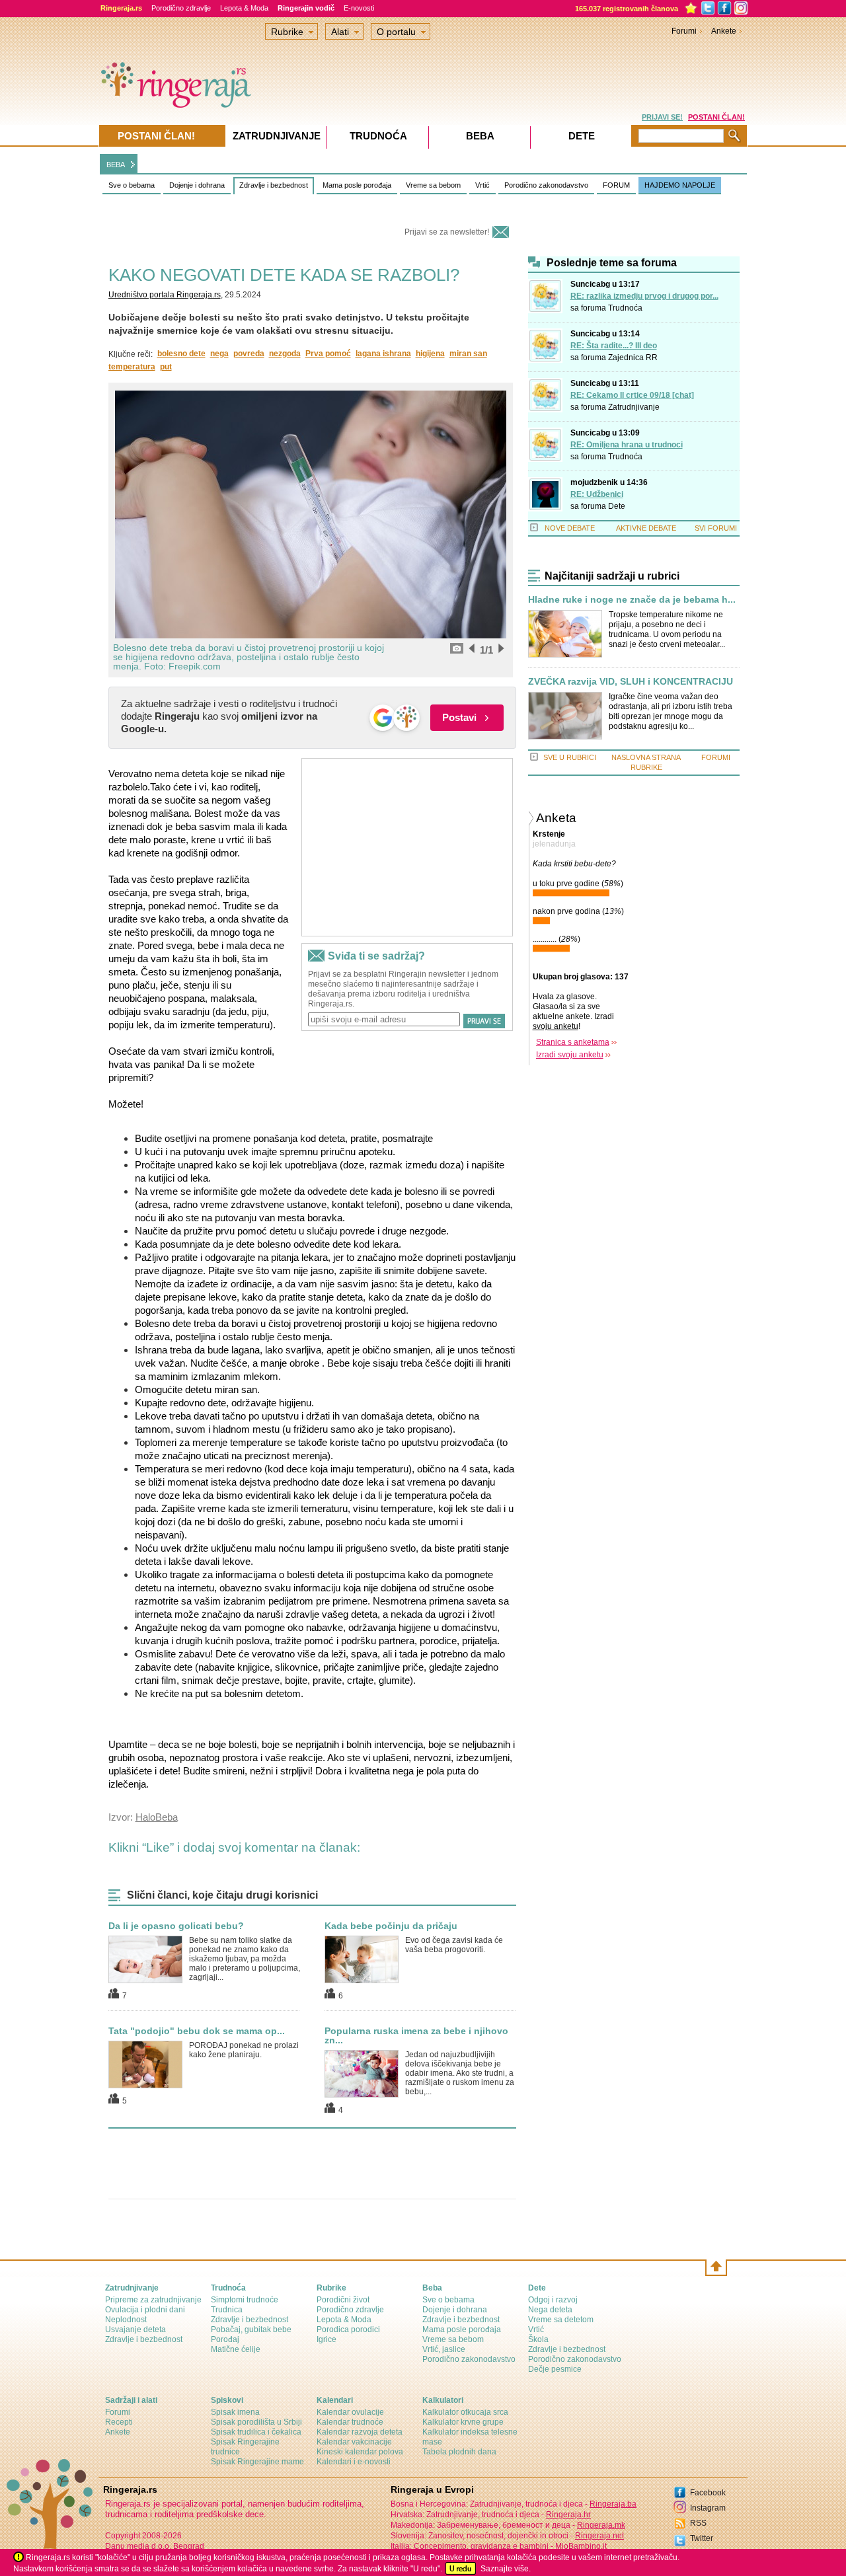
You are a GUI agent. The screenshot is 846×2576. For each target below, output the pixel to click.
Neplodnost (126, 2320)
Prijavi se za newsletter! (447, 232)
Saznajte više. (506, 2569)
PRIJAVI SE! (662, 117)
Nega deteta (550, 2310)
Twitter (702, 2538)
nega (219, 354)
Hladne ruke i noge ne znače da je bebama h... (632, 600)
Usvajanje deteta (135, 2330)
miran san (468, 354)
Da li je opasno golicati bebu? (176, 1926)
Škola (538, 2339)
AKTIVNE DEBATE (646, 528)
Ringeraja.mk (601, 2525)
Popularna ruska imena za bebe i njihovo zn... (416, 2035)
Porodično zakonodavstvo (546, 185)
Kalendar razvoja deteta (360, 2432)
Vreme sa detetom (561, 2320)
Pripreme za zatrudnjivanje (153, 2300)
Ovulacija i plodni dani (145, 2310)
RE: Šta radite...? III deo (614, 346)
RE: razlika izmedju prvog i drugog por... (644, 296)
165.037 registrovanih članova (627, 9)
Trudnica (227, 2310)
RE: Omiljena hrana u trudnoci (627, 445)
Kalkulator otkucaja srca (465, 2412)
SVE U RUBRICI (570, 757)
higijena (430, 354)
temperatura (132, 367)
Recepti (119, 2422)
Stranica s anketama (573, 1042)
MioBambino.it (581, 2546)
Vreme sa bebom (433, 185)
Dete (617, 506)
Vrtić (482, 185)
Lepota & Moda (244, 8)
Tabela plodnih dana (459, 2452)
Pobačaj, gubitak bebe (251, 2330)
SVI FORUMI (716, 528)
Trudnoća (625, 308)
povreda (249, 354)
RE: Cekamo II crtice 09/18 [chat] (632, 395)
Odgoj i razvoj (553, 2300)
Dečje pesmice (555, 2369)
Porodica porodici (348, 2330)
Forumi (684, 31)
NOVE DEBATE (570, 528)
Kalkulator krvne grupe (463, 2422)
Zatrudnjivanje (634, 407)
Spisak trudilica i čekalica (256, 2432)
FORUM (616, 185)
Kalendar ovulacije (350, 2412)
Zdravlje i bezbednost (274, 185)
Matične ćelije (236, 2349)
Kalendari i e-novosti (354, 2462)
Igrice (327, 2339)
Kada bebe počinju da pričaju (391, 1926)
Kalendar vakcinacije (354, 2442)
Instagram (708, 2508)
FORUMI (716, 757)
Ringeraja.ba (613, 2504)
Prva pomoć (328, 354)
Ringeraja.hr (568, 2515)
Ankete (724, 31)
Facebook (708, 2493)
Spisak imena (235, 2412)
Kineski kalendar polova (360, 2452)
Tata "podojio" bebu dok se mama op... (197, 2031)
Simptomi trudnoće (245, 2300)
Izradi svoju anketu (570, 1055)
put (166, 367)
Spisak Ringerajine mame (257, 2462)
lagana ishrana (383, 354)
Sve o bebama (132, 185)
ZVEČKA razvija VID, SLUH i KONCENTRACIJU (631, 682)
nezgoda (285, 354)
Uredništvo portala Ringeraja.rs (165, 295)
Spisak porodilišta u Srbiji (256, 2422)
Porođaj (225, 2339)
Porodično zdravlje (181, 8)
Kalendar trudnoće (350, 2422)
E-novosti (359, 8)
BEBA (116, 165)
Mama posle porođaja (357, 185)
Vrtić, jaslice (444, 2349)
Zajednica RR (633, 358)
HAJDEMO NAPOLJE (680, 185)
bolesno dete (181, 354)
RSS (698, 2523)
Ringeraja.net (599, 2536)
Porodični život (343, 2300)
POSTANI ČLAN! (716, 117)
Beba (480, 136)
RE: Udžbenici (597, 494)
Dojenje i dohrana (197, 185)
